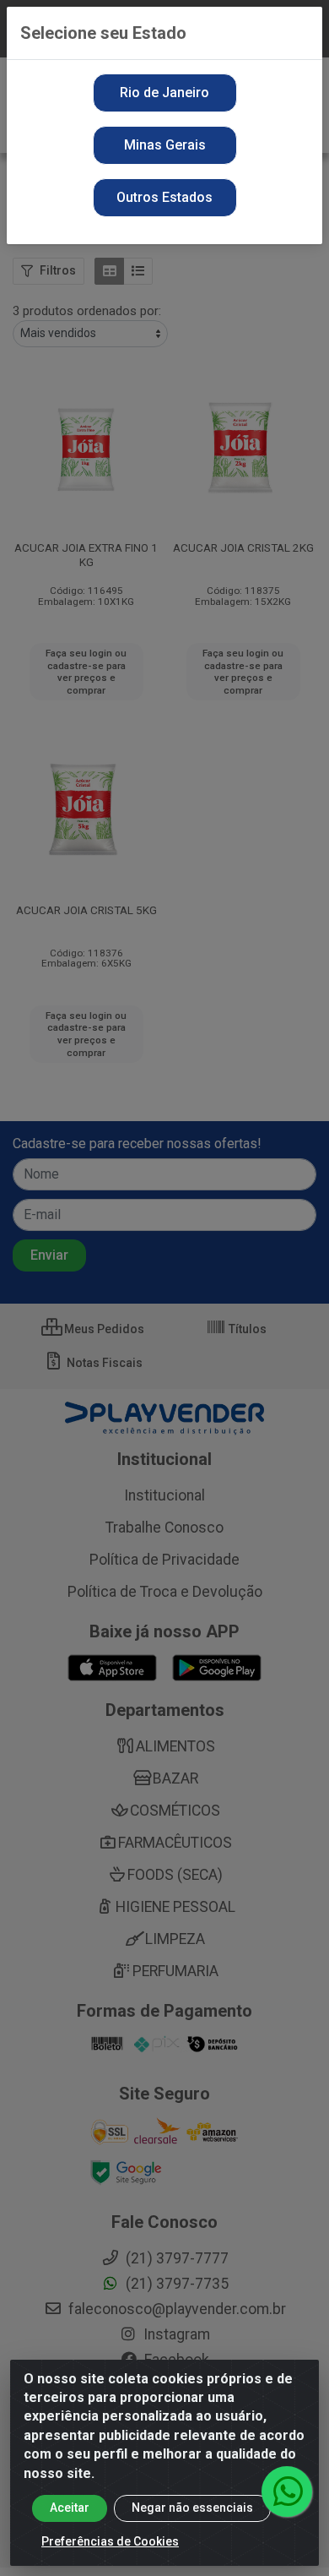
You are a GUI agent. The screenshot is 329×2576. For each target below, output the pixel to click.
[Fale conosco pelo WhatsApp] (287, 2492)
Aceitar (70, 2508)
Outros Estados (164, 197)
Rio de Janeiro (164, 93)
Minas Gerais (165, 145)
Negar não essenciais (192, 2508)
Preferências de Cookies (110, 2541)
